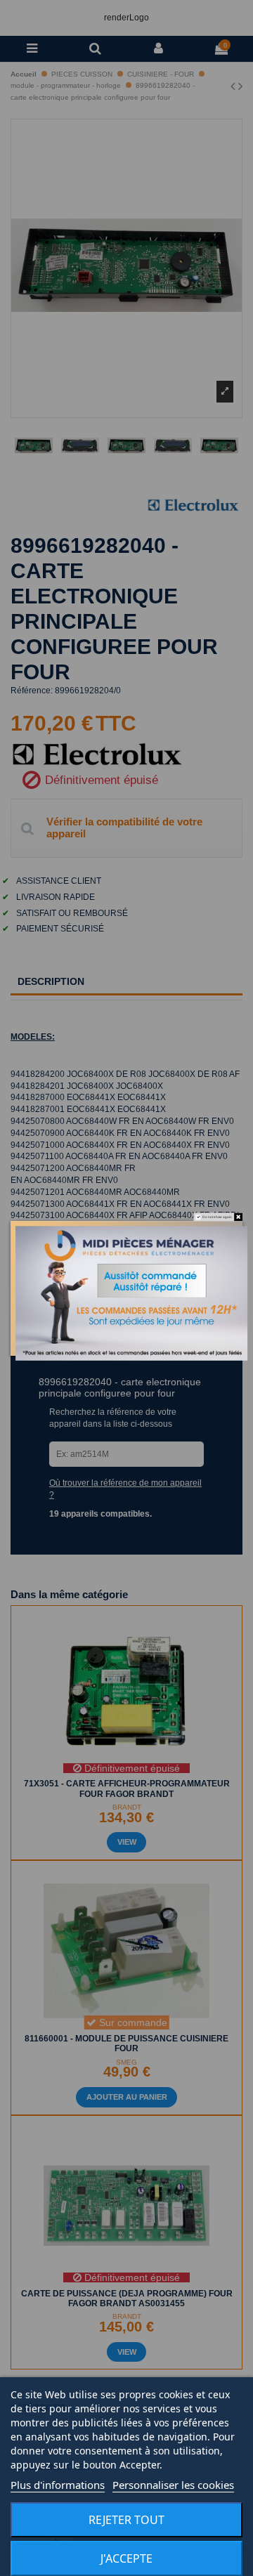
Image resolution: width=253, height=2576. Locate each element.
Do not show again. (218, 1216)
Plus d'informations (58, 2485)
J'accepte (126, 2558)
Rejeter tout (126, 2520)
